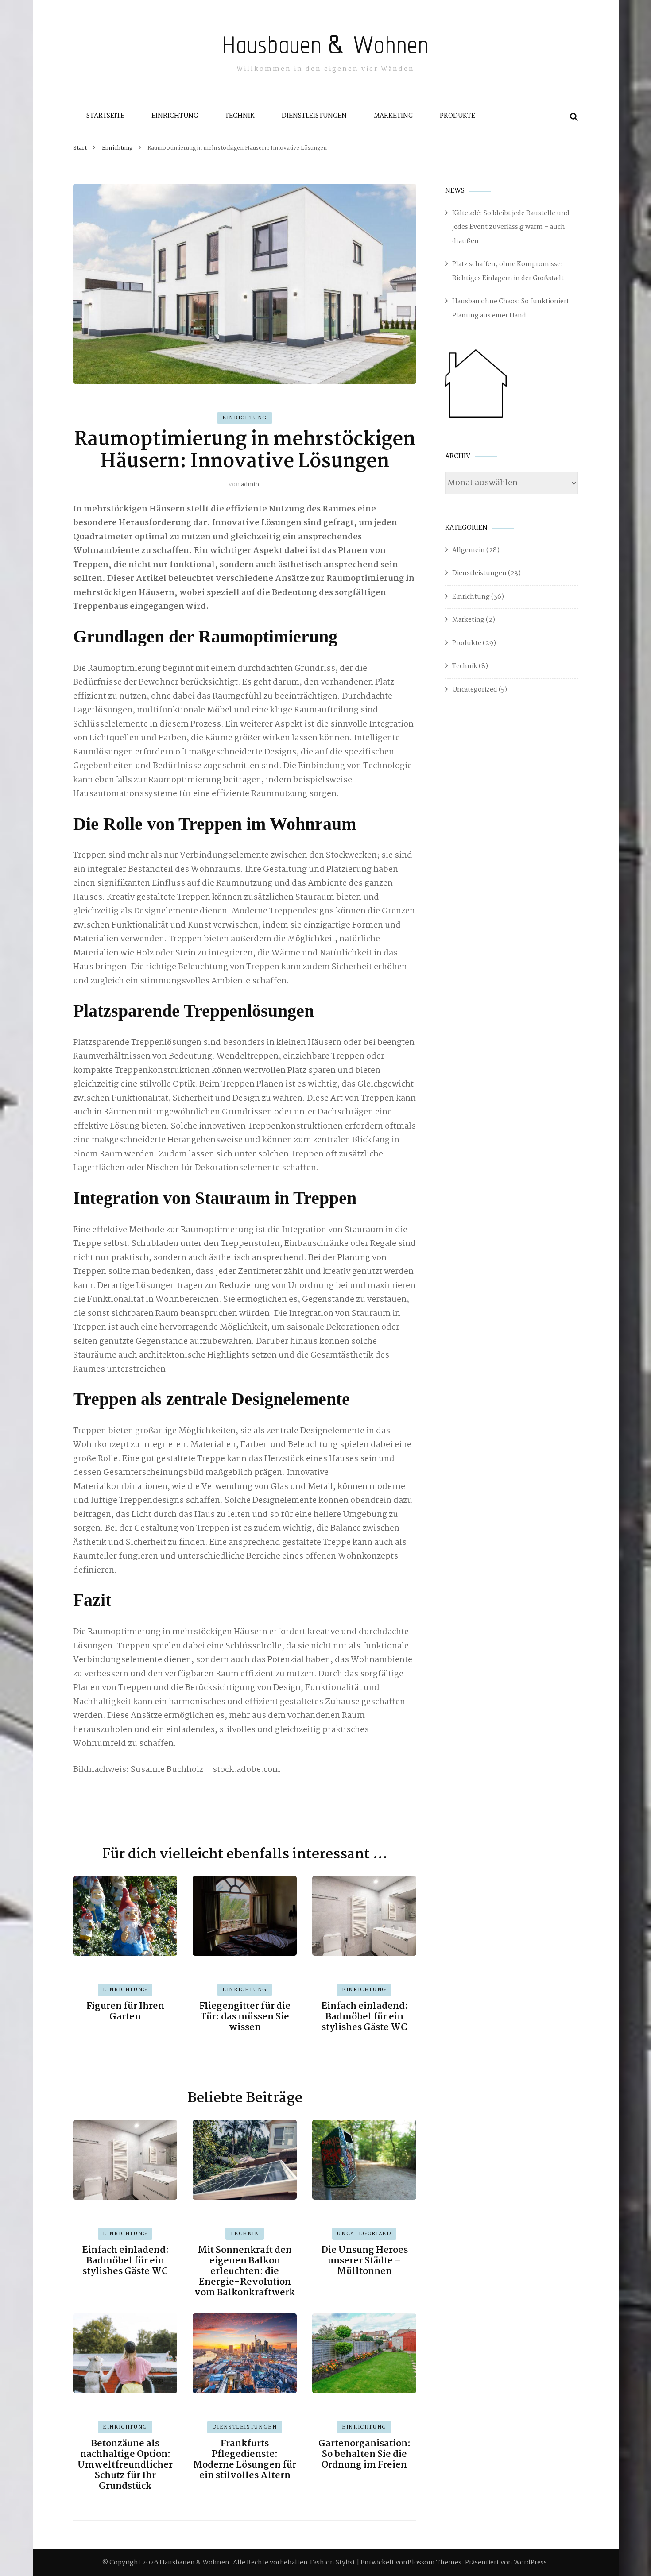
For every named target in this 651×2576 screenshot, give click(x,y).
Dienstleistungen (314, 116)
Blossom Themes (434, 2563)
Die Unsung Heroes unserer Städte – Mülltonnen (364, 2261)
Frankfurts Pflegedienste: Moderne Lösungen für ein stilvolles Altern (245, 2460)
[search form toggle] (574, 117)
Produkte (457, 116)
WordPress (530, 2563)
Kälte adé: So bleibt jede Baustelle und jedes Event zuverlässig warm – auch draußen (511, 227)
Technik (240, 116)
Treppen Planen (252, 1084)
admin (250, 484)
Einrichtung (175, 116)
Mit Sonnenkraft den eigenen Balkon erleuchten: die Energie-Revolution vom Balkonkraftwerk (245, 2271)
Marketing (393, 116)
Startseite (105, 116)
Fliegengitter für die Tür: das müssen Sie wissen (245, 2017)
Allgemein (469, 550)
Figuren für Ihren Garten (125, 2011)
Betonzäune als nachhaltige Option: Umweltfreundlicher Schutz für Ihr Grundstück (125, 2465)
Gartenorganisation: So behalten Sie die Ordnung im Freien (364, 2454)
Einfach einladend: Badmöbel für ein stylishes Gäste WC (364, 2017)
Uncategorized (364, 2234)
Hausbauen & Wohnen (325, 44)
